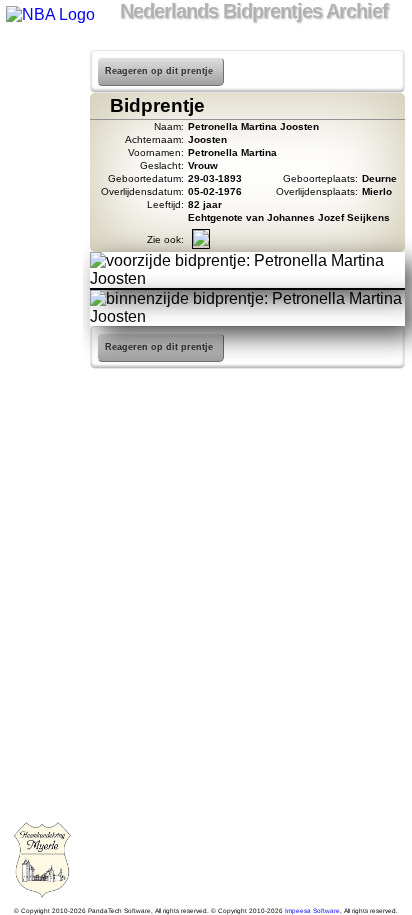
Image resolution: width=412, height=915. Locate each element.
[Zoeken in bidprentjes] (41, 86)
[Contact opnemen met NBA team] (41, 164)
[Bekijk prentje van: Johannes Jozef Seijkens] (201, 242)
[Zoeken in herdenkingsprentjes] (41, 268)
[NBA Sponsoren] (41, 320)
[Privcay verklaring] (41, 294)
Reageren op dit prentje (159, 71)
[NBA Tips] (41, 138)
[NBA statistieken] (41, 112)
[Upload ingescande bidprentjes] (41, 190)
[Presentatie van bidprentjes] (41, 242)
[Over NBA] (49, 14)
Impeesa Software (312, 910)
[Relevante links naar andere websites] (41, 216)
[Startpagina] (41, 60)
